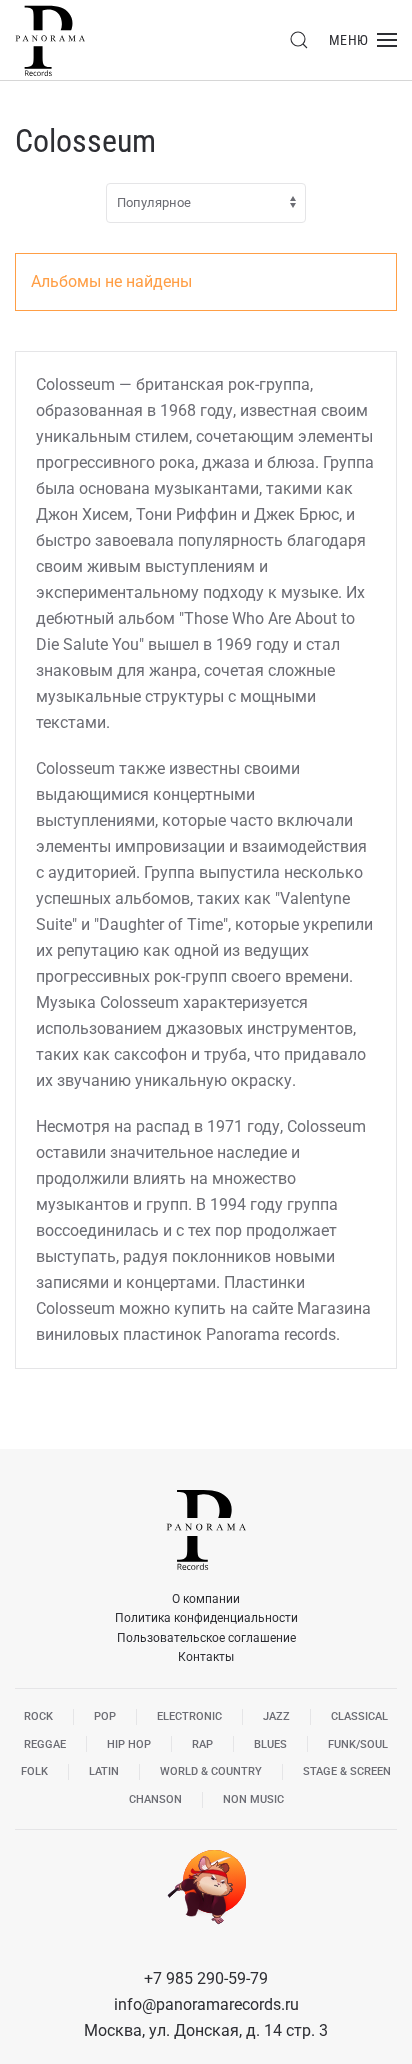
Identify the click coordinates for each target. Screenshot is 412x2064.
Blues (270, 1744)
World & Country (211, 1771)
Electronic (189, 1716)
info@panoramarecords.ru (206, 2004)
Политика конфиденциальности (206, 1618)
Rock (38, 1716)
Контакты (206, 1657)
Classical (359, 1716)
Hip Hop (129, 1744)
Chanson (155, 1799)
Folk (34, 1771)
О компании (206, 1599)
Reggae (45, 1744)
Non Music (253, 1799)
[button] (299, 40)
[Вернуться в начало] (50, 40)
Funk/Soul (358, 1744)
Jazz (276, 1716)
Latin (104, 1771)
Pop (105, 1716)
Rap (202, 1744)
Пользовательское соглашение (206, 1638)
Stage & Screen (347, 1771)
